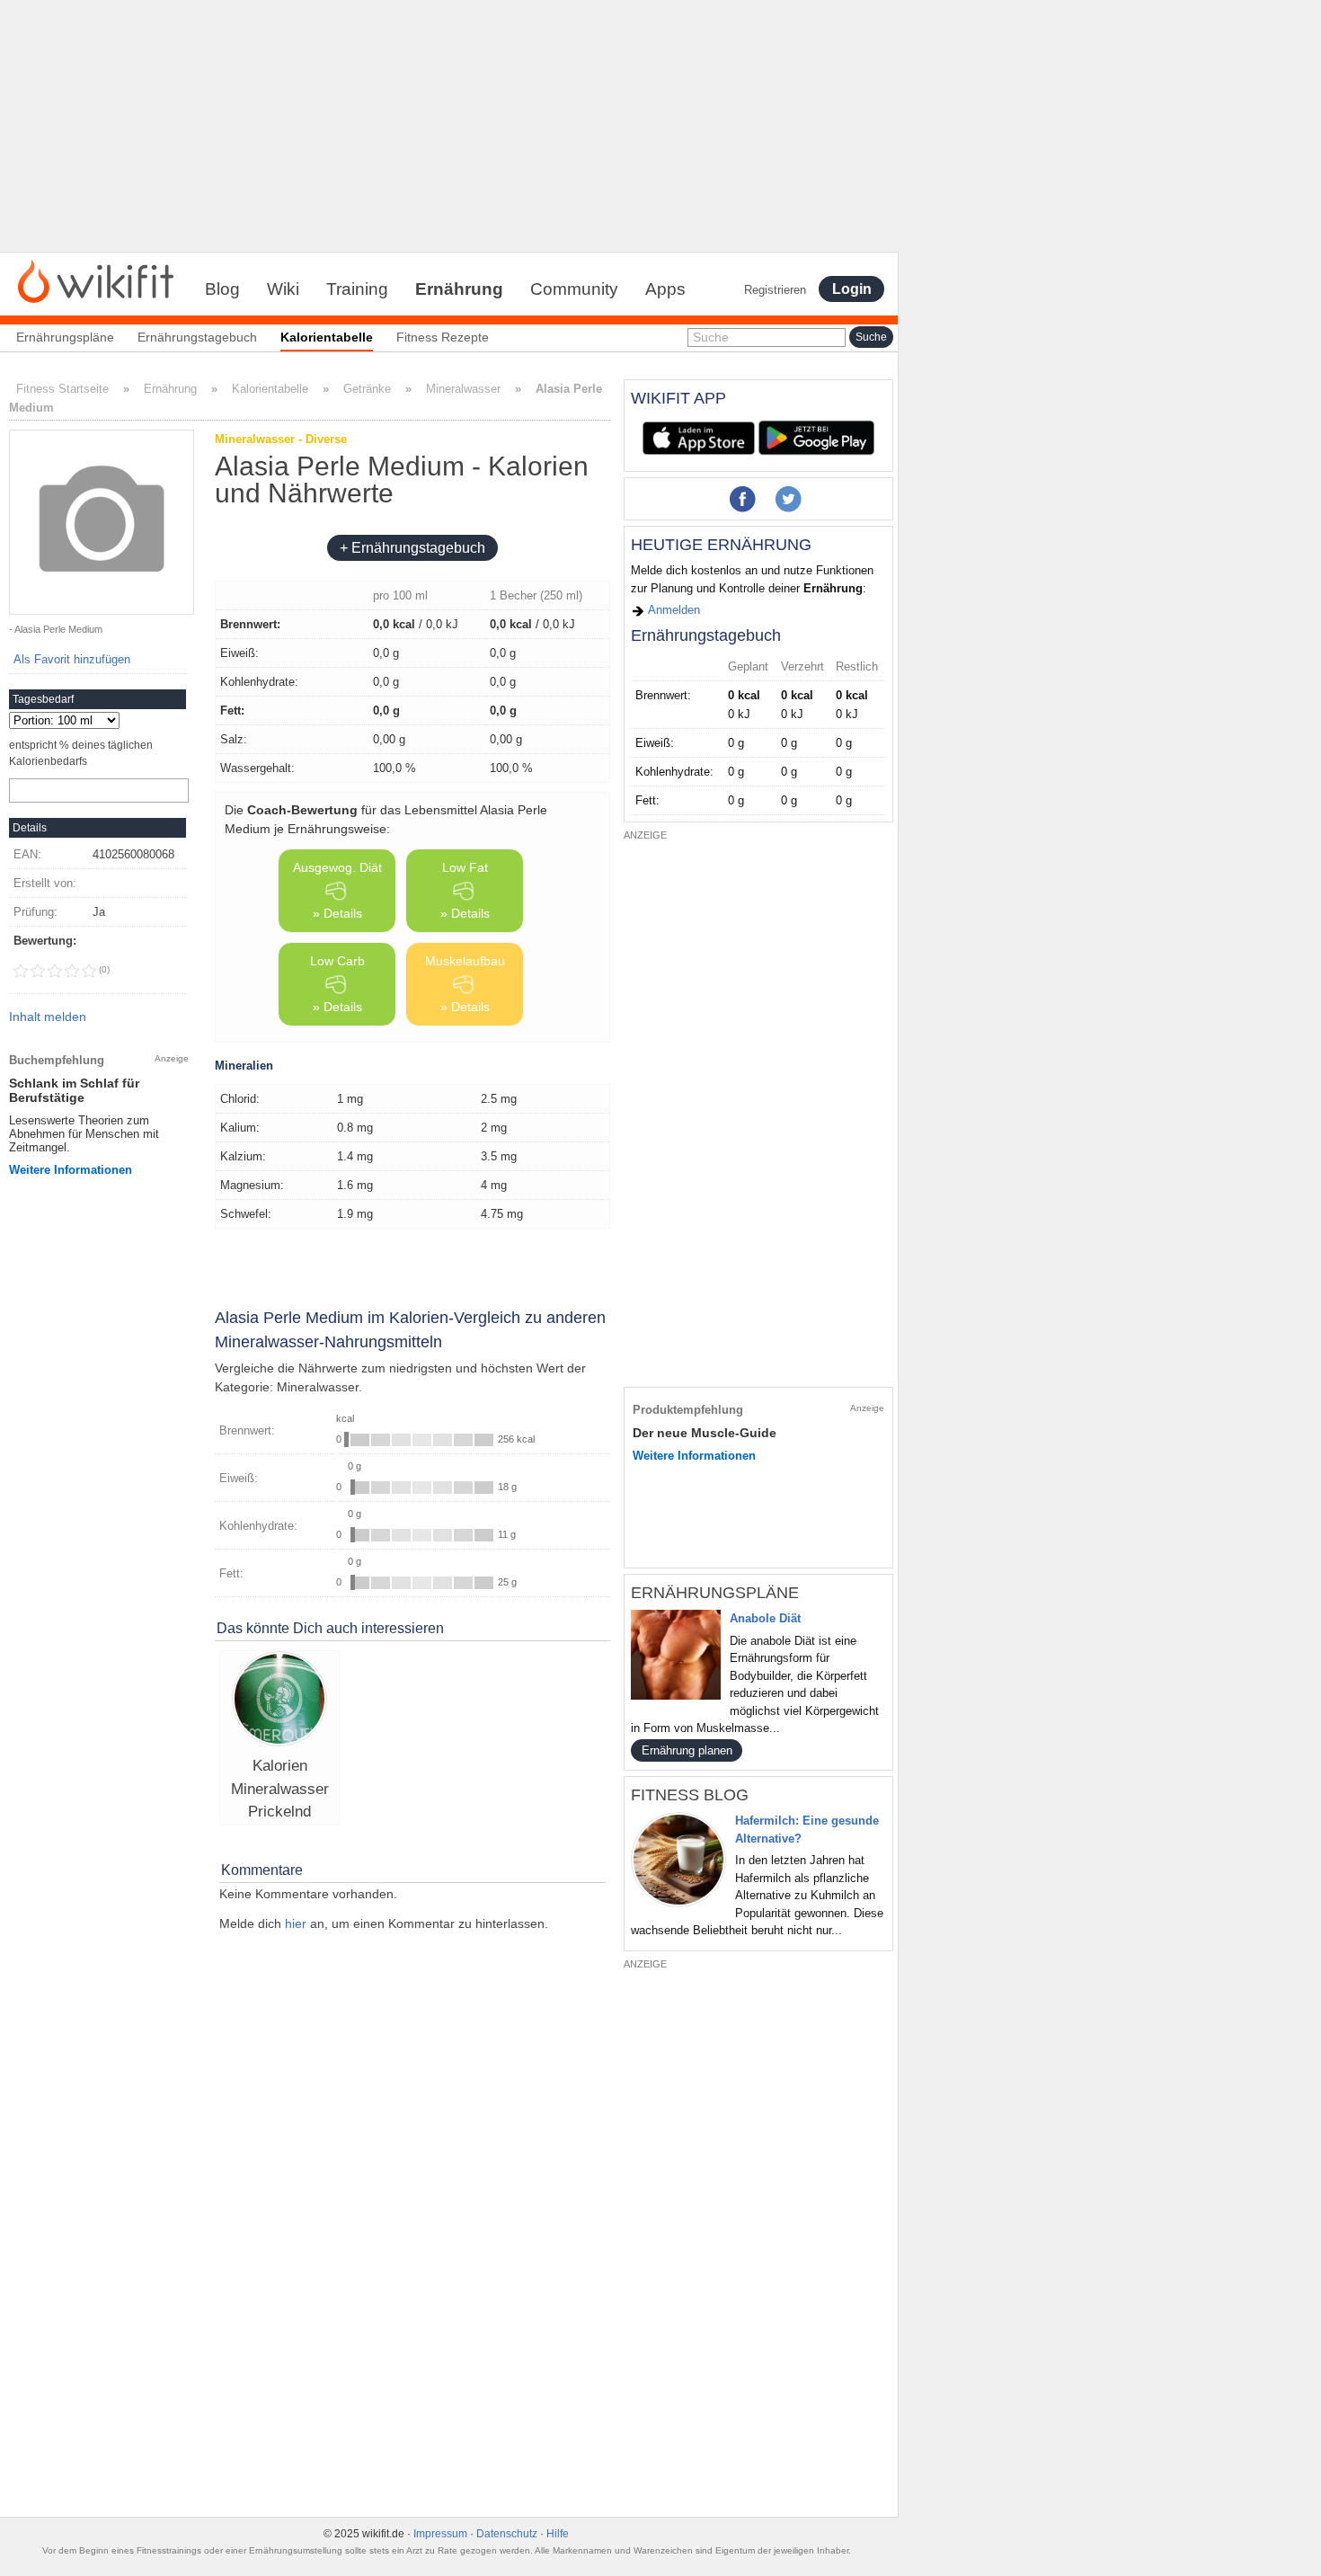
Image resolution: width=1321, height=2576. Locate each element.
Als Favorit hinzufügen (72, 659)
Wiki (283, 289)
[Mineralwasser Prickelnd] (279, 1701)
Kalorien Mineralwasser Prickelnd (280, 1789)
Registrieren (775, 290)
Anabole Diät (765, 1618)
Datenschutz (507, 2534)
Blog (222, 289)
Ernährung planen (687, 1750)
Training (357, 289)
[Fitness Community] (96, 280)
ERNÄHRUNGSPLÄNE (715, 1593)
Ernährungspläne (65, 337)
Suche (711, 337)
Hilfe (558, 2534)
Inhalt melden (48, 1017)
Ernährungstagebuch (197, 337)
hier (296, 1923)
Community (574, 289)
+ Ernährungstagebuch (412, 548)
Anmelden (673, 610)
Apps (665, 289)
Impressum (440, 2534)
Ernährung (459, 289)
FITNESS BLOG (690, 1795)
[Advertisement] (449, 126)
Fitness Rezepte (443, 337)
